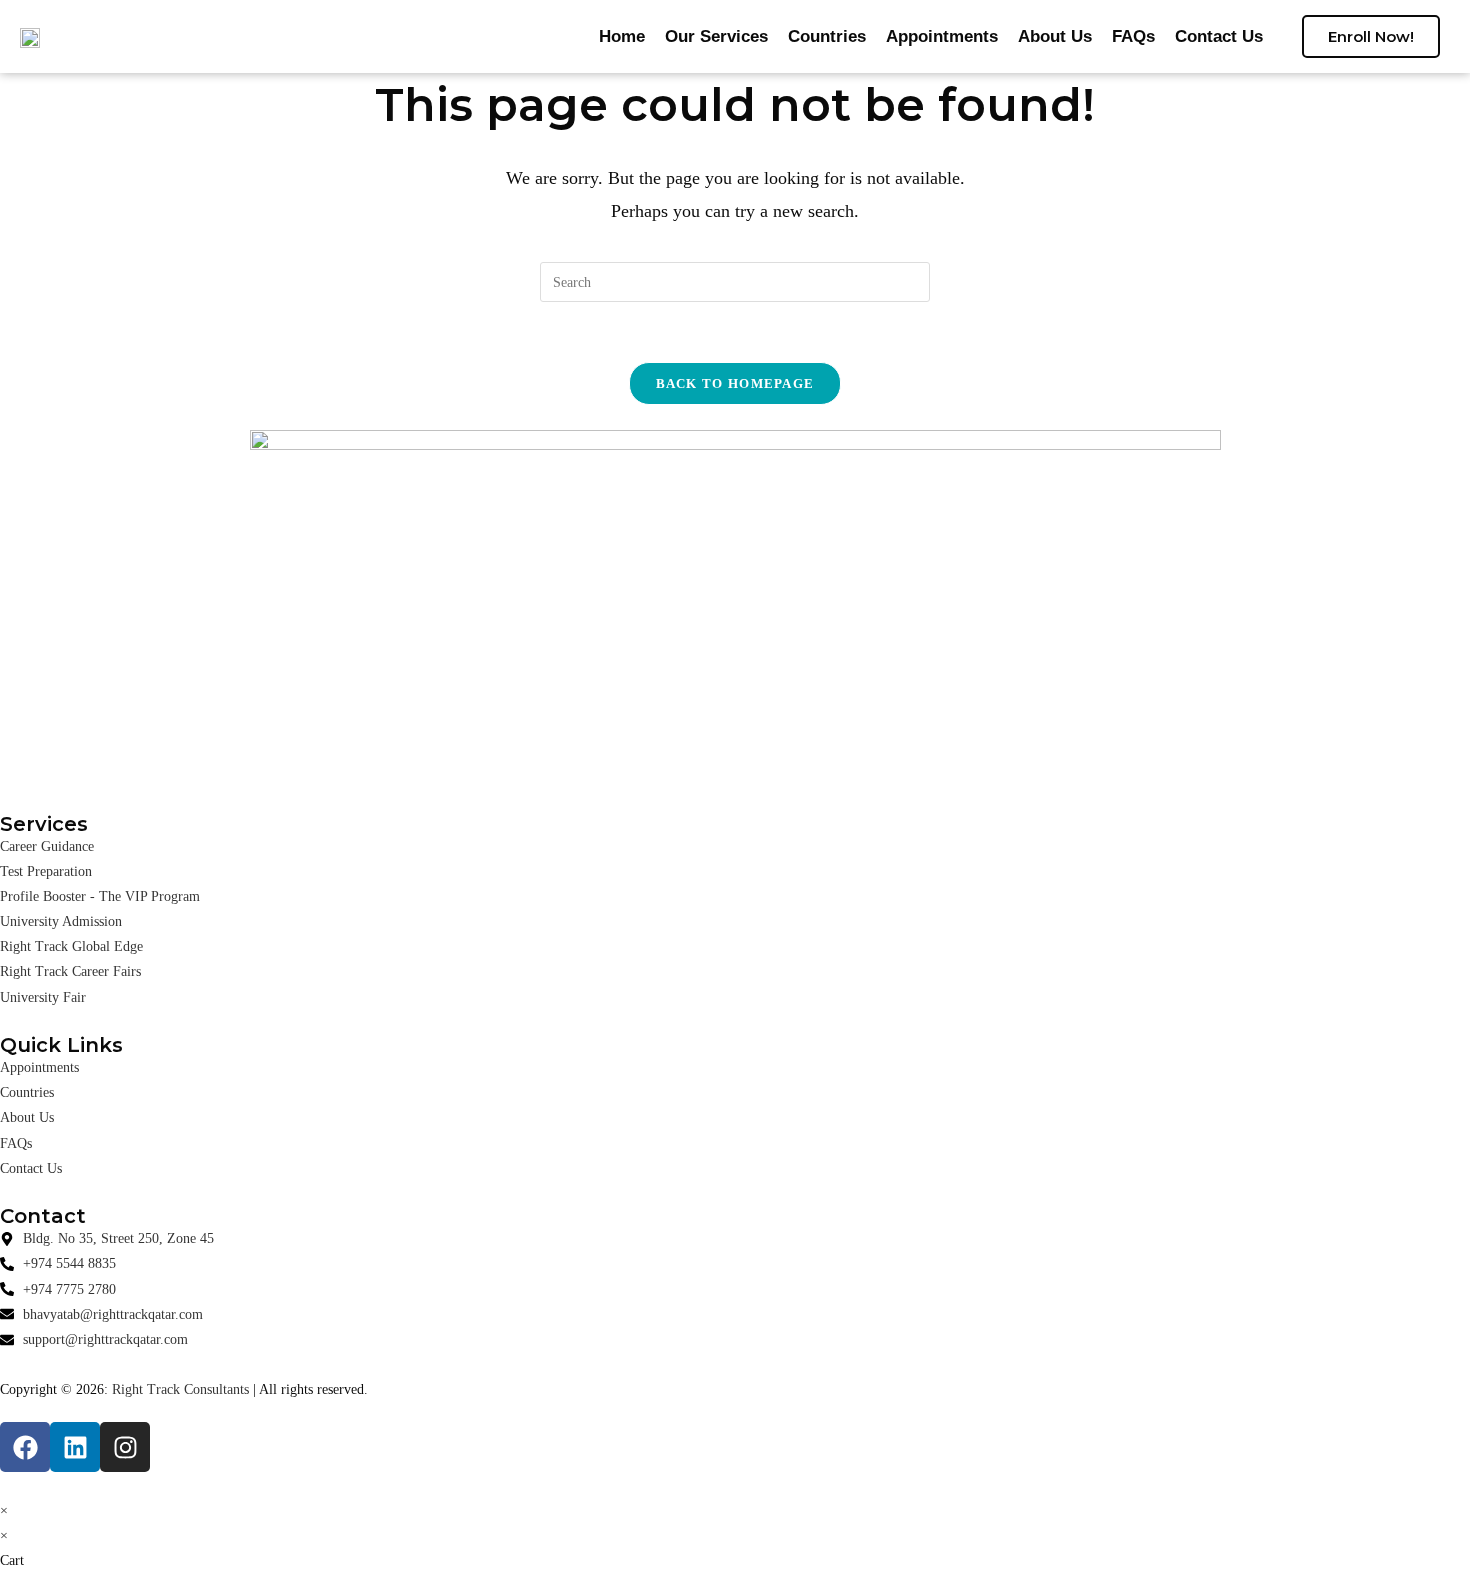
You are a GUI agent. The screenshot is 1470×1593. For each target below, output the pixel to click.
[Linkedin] (75, 1447)
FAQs (1133, 36)
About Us (1055, 36)
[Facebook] (25, 1447)
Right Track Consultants (180, 1389)
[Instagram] (125, 1447)
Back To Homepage (735, 383)
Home (622, 36)
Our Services (716, 36)
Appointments (942, 36)
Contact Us (1219, 36)
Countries (827, 36)
